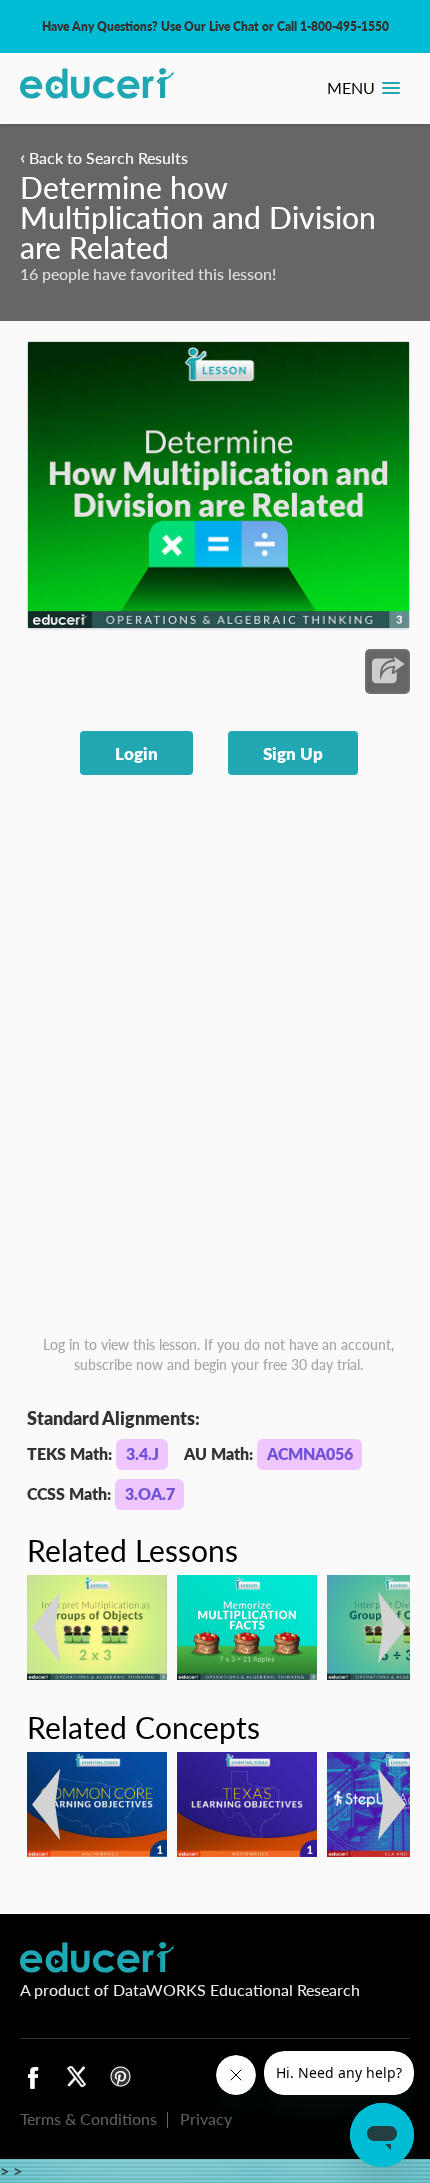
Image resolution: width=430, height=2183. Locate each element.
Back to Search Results (104, 157)
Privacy (206, 2118)
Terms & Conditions (88, 2118)
